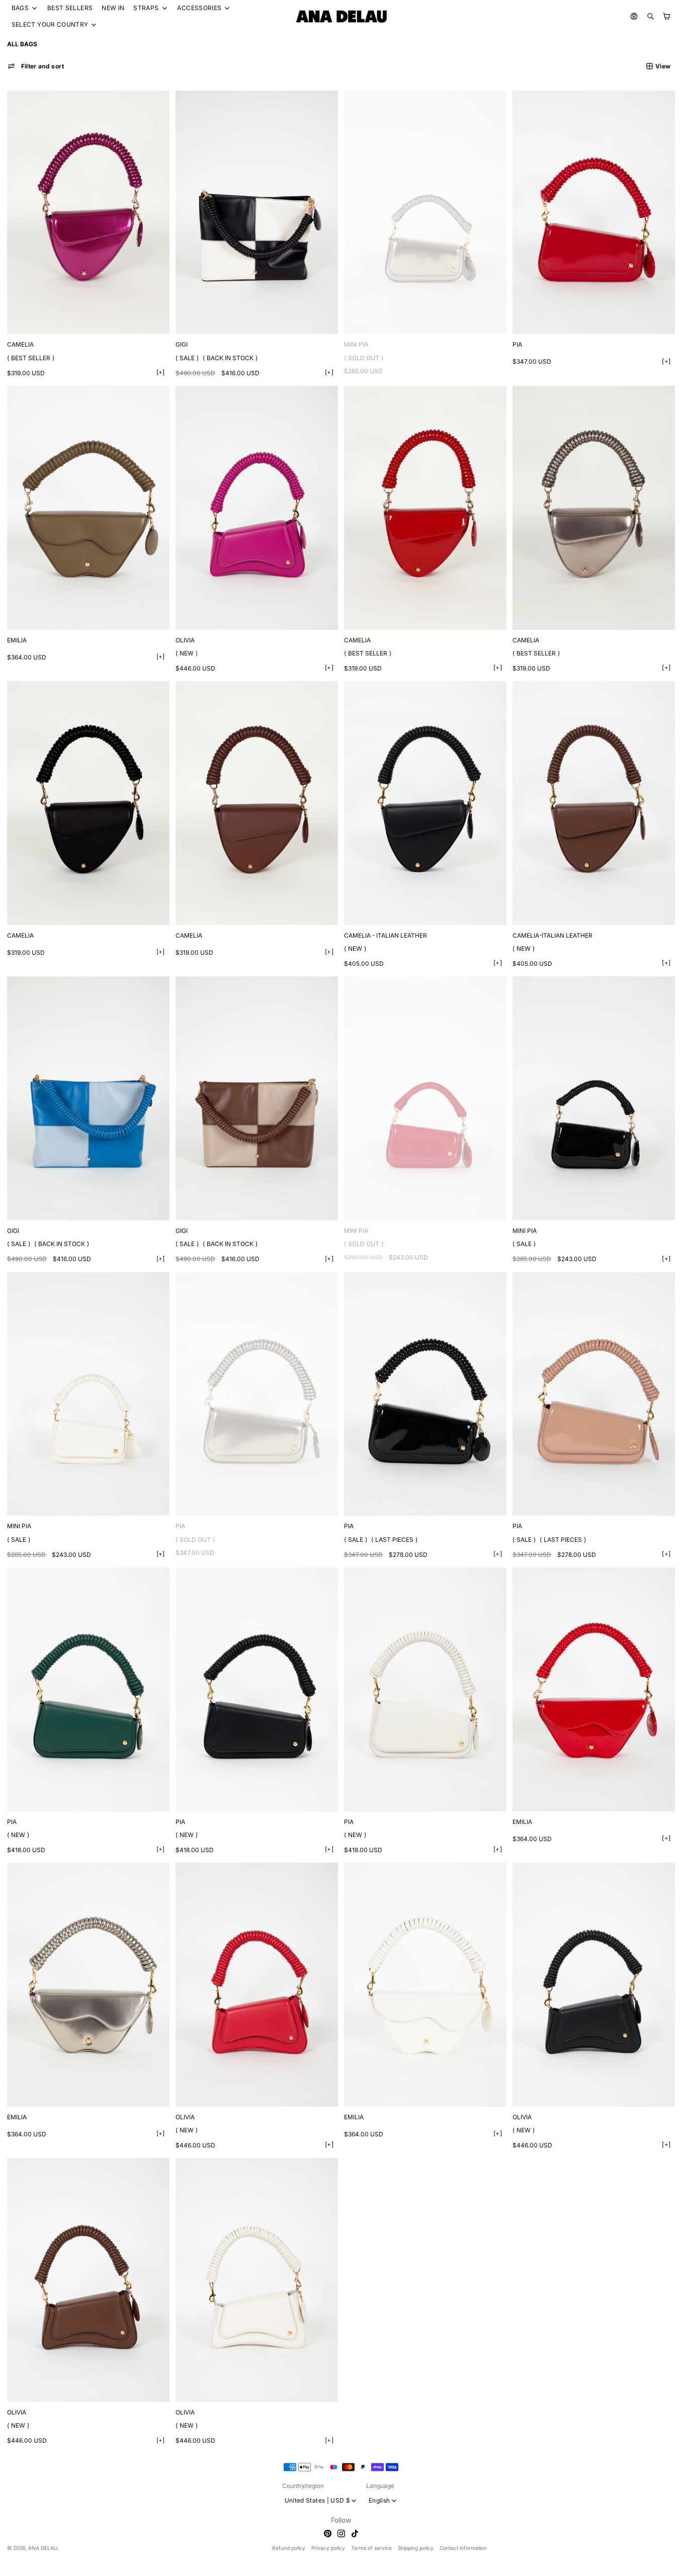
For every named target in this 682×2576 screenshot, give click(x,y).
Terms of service (371, 2548)
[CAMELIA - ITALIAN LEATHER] (425, 803)
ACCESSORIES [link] (199, 8)
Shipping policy (416, 2548)
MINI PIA (356, 344)
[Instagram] (341, 2533)
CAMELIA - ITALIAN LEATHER (386, 935)
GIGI (182, 344)
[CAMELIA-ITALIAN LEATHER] (594, 803)
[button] (36, 66)
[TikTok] (355, 2533)
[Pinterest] (328, 2533)
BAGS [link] (20, 8)
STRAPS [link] (146, 8)
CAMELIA (20, 344)
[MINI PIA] (425, 213)
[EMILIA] (88, 508)
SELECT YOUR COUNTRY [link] (50, 25)
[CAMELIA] (88, 213)
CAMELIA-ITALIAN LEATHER (552, 935)
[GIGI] (257, 213)
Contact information (463, 2548)
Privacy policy (328, 2548)
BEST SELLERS (70, 8)
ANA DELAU (43, 2548)
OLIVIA (185, 640)
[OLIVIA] (257, 508)
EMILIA (17, 640)
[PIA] (594, 213)
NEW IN (113, 8)
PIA (517, 344)
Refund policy (289, 2548)
